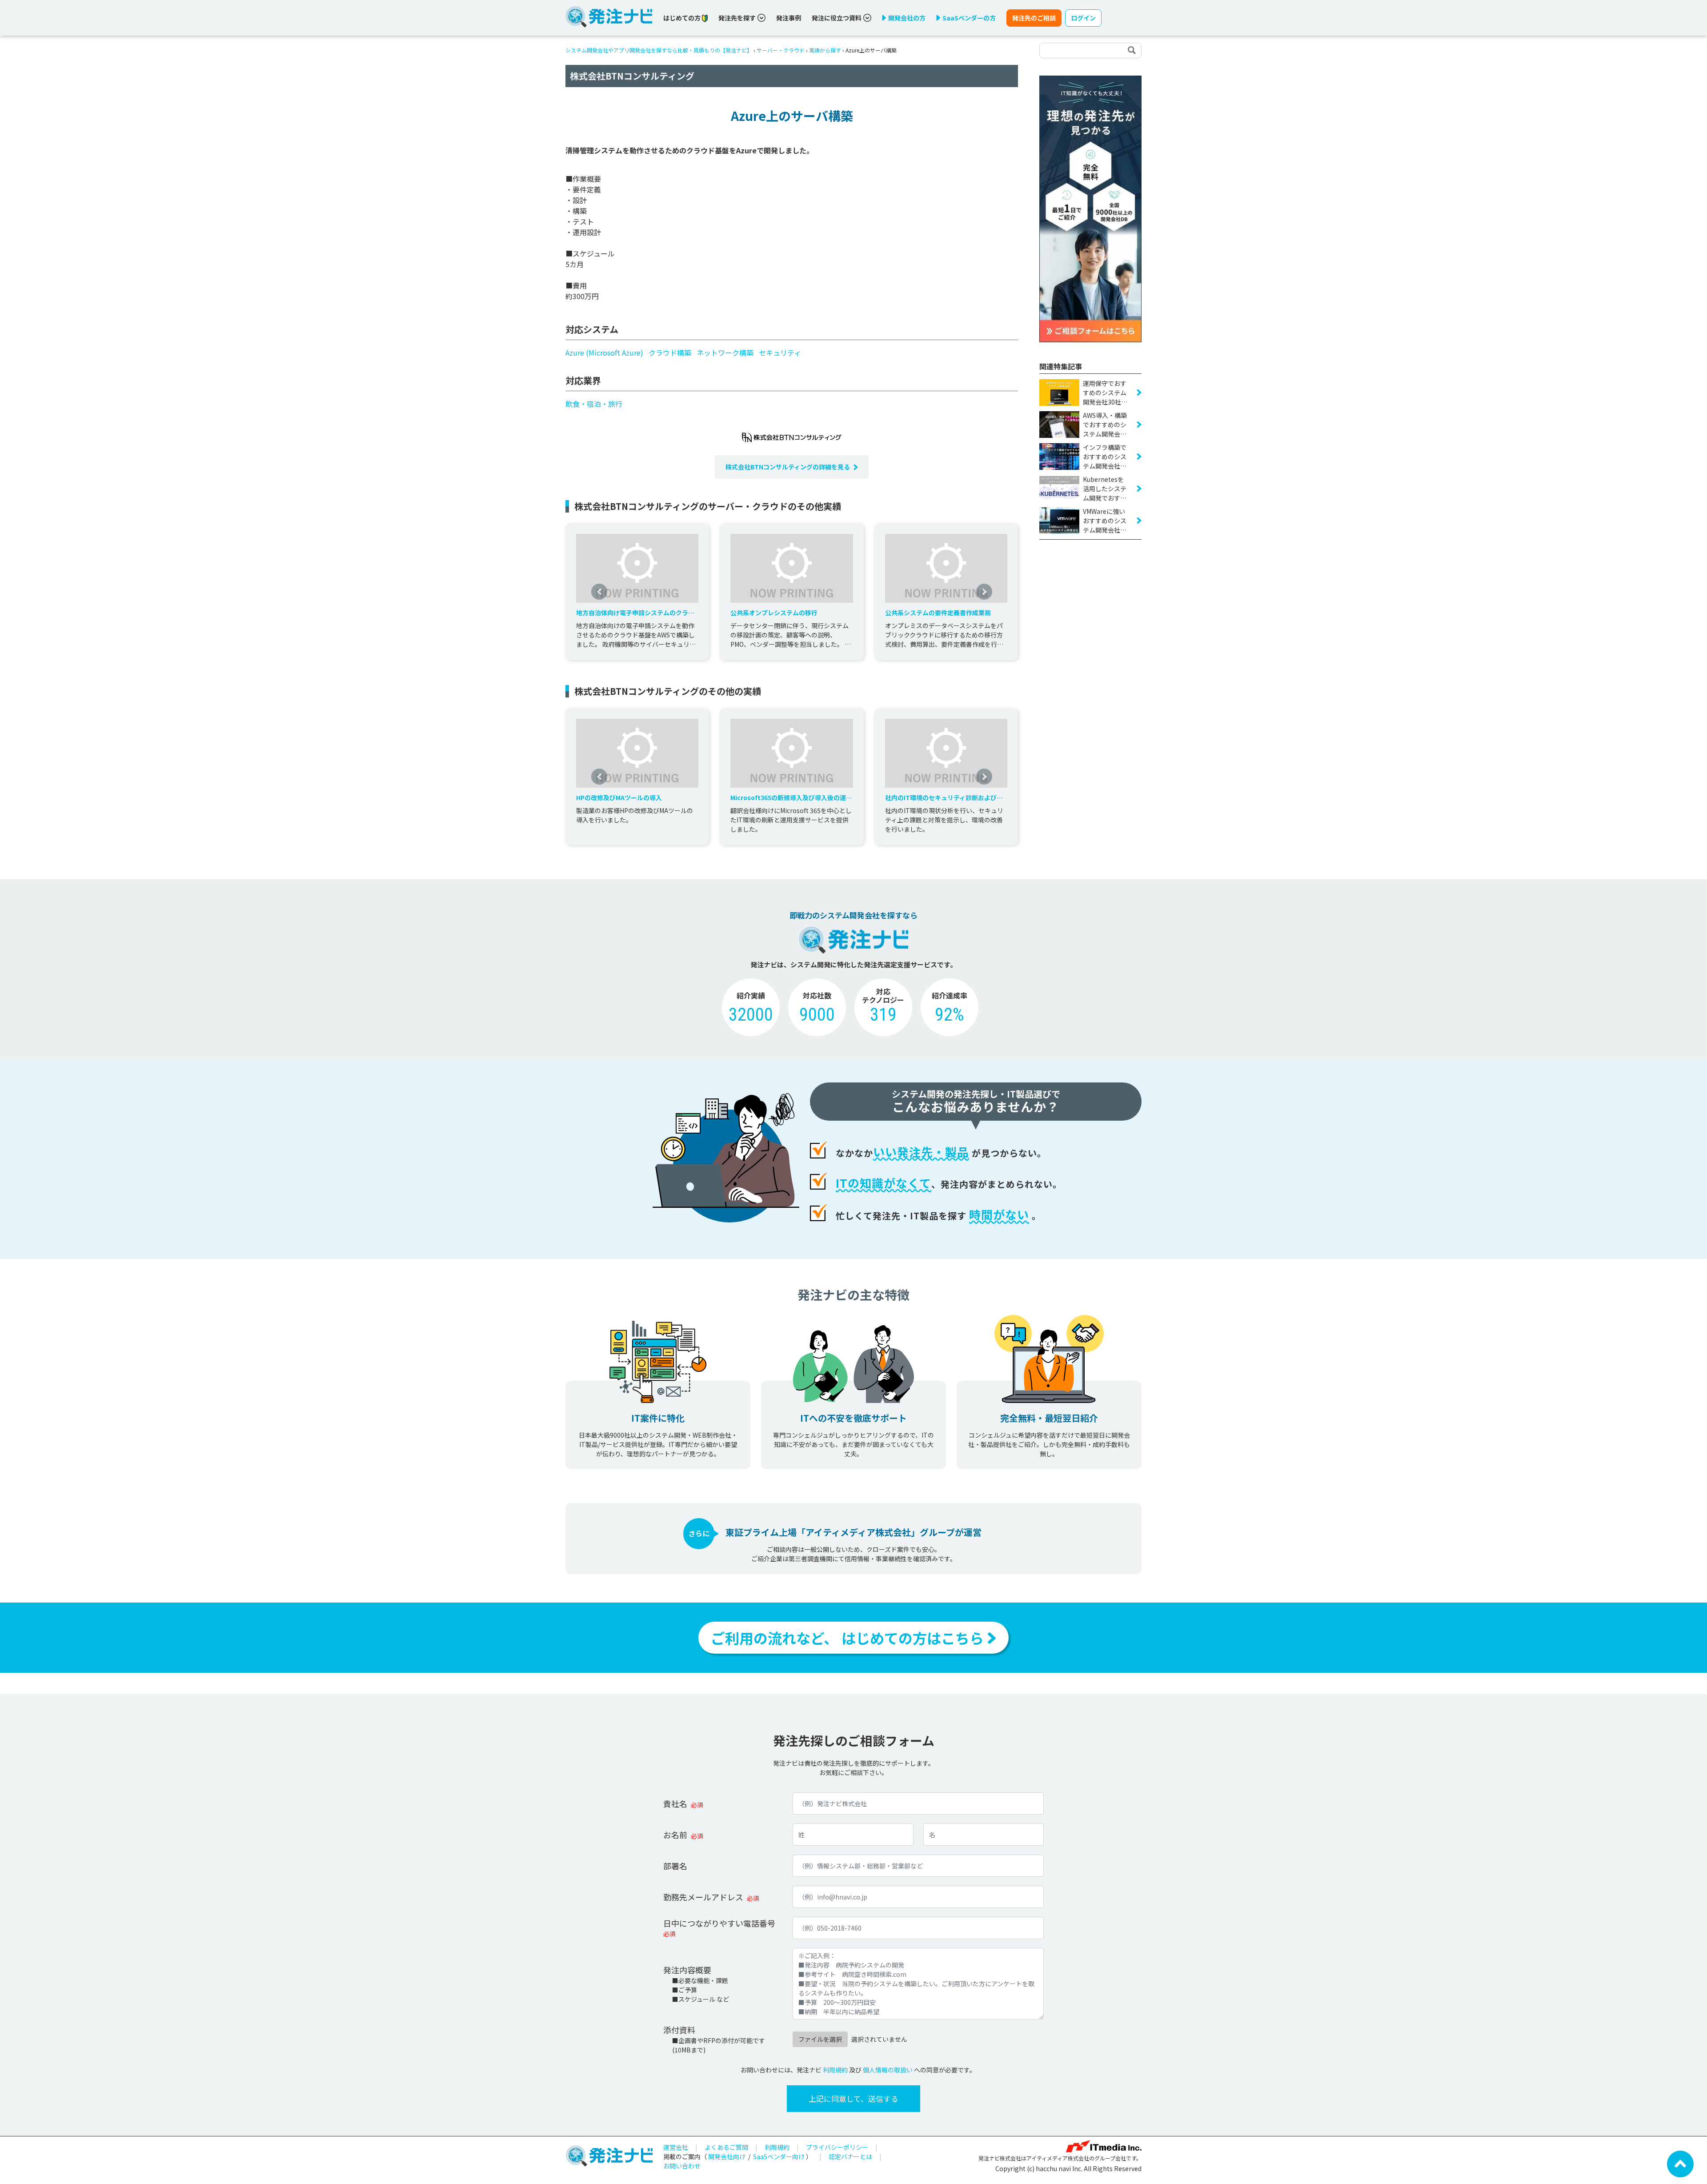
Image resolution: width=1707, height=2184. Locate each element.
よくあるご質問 (726, 2147)
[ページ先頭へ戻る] (1680, 2163)
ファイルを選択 (820, 2039)
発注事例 (789, 18)
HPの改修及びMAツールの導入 (619, 797)
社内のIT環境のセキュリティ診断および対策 (944, 798)
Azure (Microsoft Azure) (604, 353)
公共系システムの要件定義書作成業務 (938, 613)
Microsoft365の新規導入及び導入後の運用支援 (791, 798)
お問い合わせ (682, 2166)
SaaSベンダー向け (779, 2156)
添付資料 (679, 2030)
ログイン (1083, 18)
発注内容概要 (687, 1970)
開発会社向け (727, 2156)
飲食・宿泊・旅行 (594, 404)
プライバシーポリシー (837, 2147)
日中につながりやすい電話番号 (719, 1923)
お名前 (675, 1835)
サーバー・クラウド (781, 50)
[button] (599, 592)
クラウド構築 (670, 353)
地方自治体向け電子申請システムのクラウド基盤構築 (635, 613)
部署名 (675, 1866)
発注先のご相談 (1034, 18)
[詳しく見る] (1090, 208)
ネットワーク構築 (725, 353)
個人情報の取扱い (888, 2070)
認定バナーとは (850, 2156)
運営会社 (676, 2147)
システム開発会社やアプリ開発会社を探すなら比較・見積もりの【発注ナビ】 (659, 50)
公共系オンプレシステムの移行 (774, 613)
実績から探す (825, 50)
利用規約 (835, 2070)
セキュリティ (780, 353)
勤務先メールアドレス (703, 1897)
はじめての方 (683, 18)
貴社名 (675, 1803)
